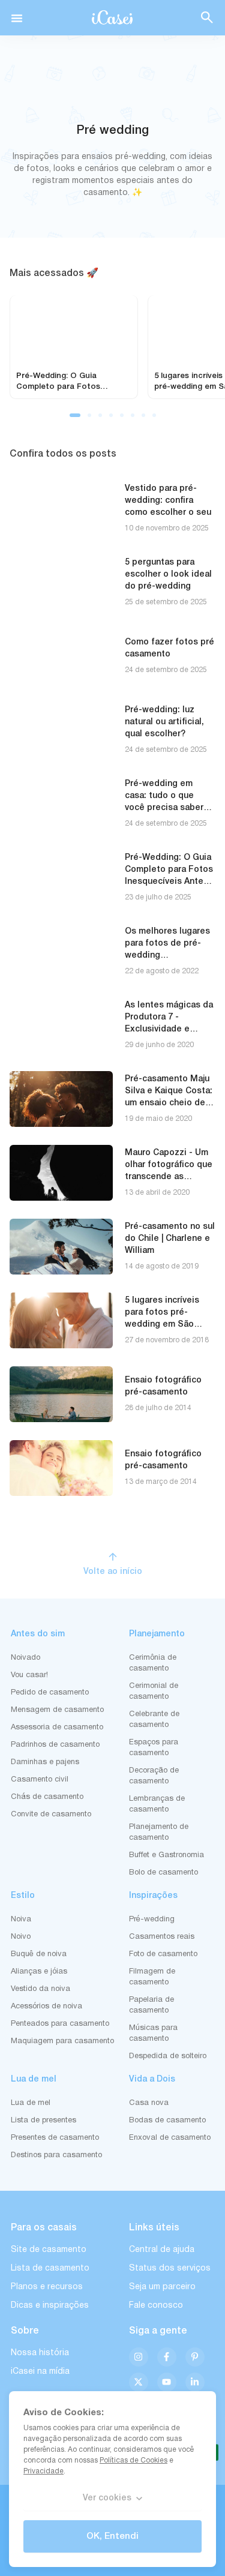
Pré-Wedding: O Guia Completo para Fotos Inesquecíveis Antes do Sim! (70, 387)
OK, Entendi (112, 2536)
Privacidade (43, 2471)
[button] (17, 18)
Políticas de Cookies (133, 2460)
